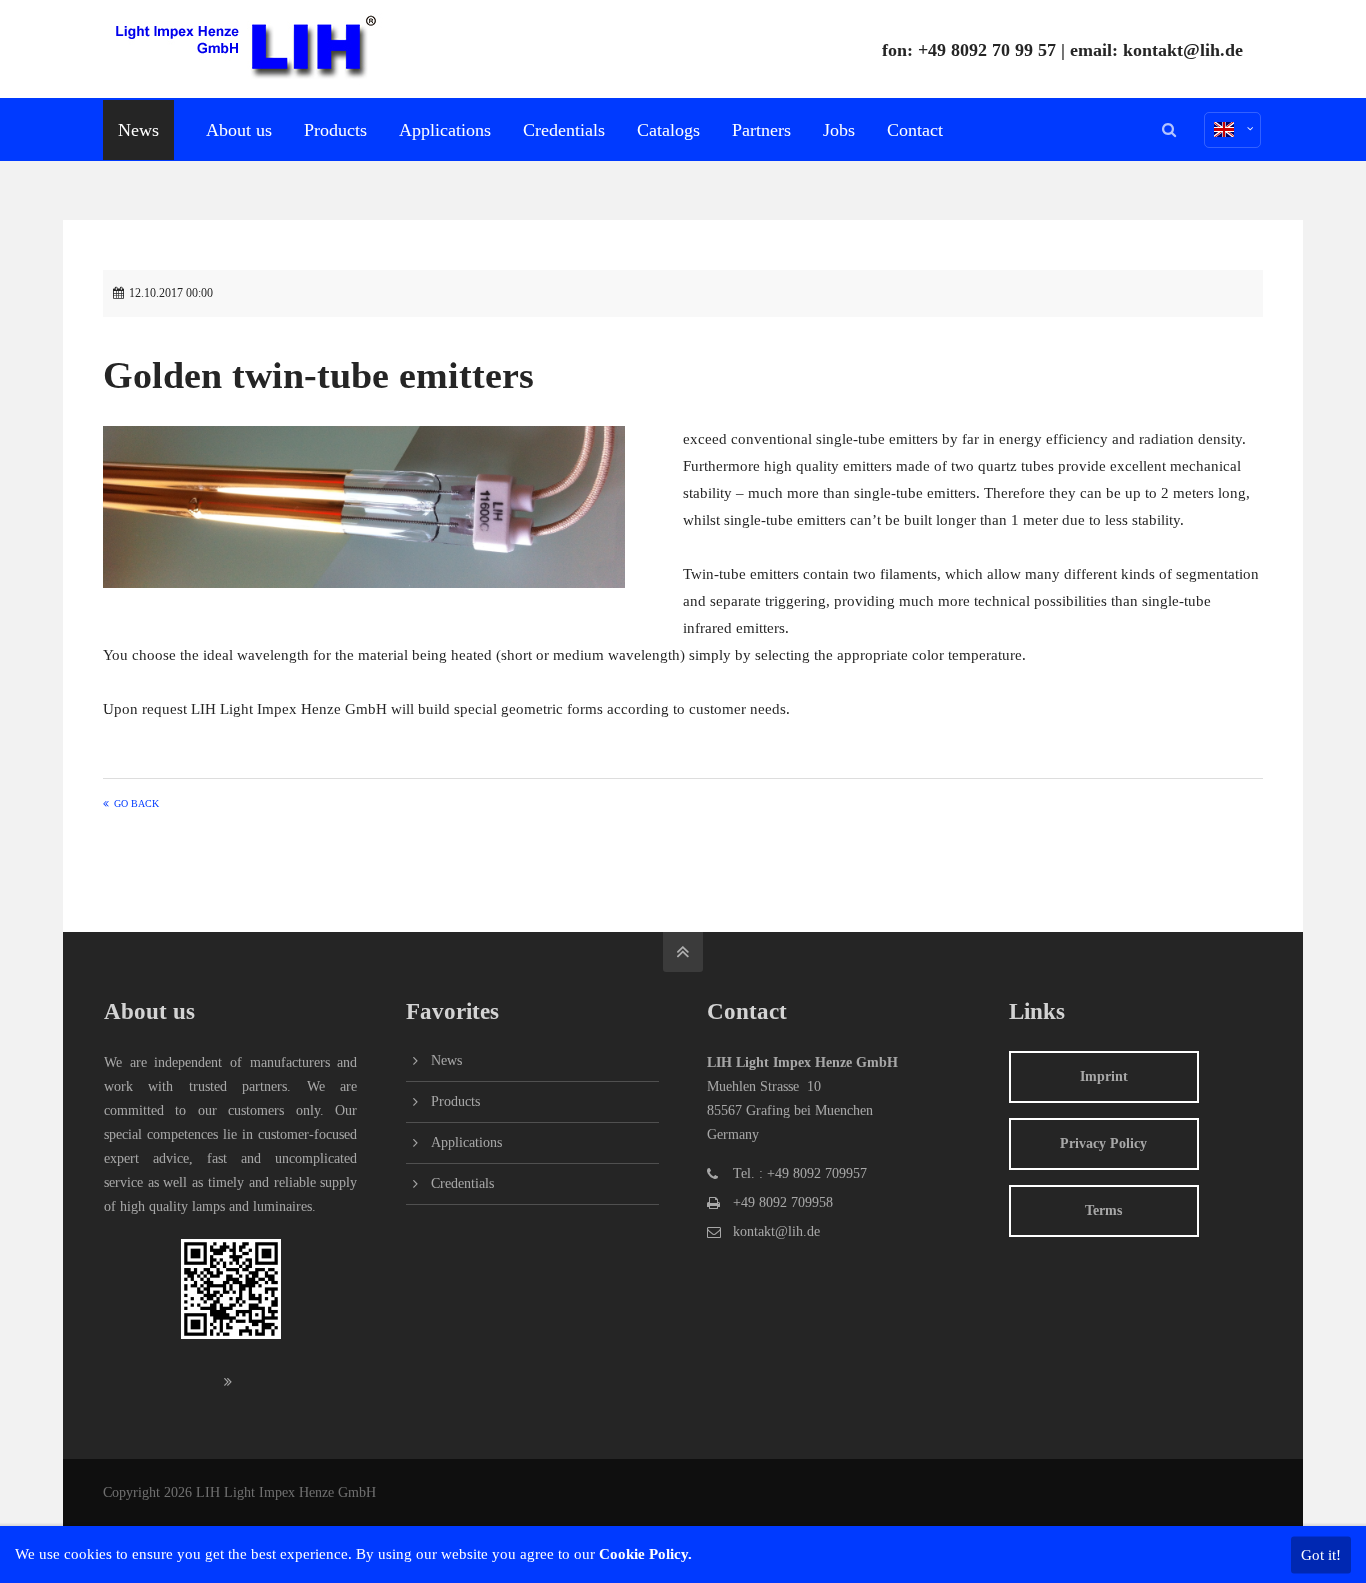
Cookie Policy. (645, 1554)
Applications (466, 1142)
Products (455, 1101)
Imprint (1104, 1076)
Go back (136, 803)
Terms (1103, 1210)
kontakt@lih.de (1183, 50)
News (446, 1060)
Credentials (462, 1183)
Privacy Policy (1103, 1143)
